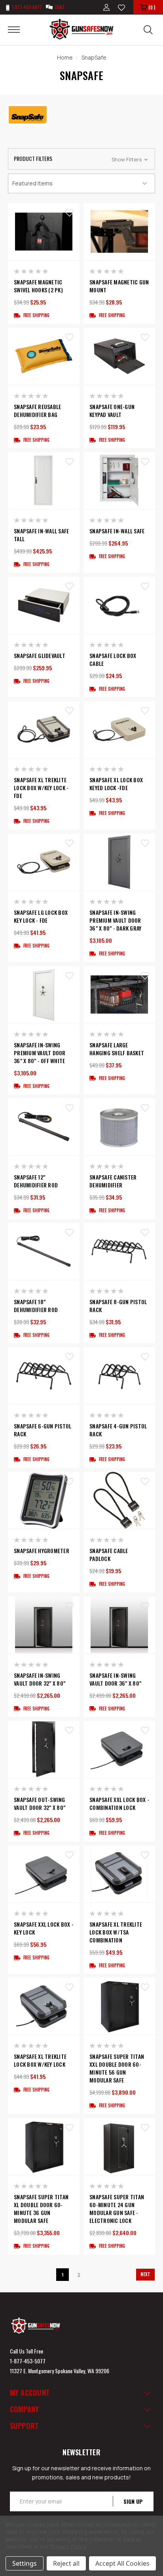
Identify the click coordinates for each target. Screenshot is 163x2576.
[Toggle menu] (19, 29)
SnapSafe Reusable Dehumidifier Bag (37, 411)
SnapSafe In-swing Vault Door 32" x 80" (40, 1679)
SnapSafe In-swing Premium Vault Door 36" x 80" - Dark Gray (115, 920)
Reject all (66, 2563)
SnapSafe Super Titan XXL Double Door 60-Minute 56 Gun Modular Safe (117, 2068)
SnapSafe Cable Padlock (109, 1555)
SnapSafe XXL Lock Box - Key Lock (44, 1928)
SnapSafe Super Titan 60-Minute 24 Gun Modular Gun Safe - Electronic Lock (117, 2209)
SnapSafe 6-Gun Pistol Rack (43, 1430)
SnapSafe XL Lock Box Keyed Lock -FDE (116, 784)
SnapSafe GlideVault (40, 656)
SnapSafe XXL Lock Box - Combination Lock (119, 1804)
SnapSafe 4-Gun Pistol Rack (118, 1430)
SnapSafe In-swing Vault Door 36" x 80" (115, 1679)
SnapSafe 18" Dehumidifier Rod (36, 1306)
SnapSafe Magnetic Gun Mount (119, 286)
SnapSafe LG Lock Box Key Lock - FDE (41, 916)
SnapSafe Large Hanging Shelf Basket (117, 1049)
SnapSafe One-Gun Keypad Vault (112, 411)
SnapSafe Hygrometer (42, 1551)
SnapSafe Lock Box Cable (113, 660)
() (152, 7)
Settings (25, 2563)
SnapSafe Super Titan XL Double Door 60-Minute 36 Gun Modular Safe (41, 2209)
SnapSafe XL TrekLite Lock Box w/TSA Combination (116, 1932)
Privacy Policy (68, 2546)
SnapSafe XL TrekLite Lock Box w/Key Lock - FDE (41, 788)
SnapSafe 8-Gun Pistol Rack (118, 1306)
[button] (81, 159)
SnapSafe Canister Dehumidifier (113, 1181)
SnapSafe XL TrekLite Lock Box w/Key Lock (40, 2060)
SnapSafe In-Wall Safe (117, 531)
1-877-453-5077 (28, 2361)
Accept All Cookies (122, 2563)
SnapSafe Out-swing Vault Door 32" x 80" (40, 1804)
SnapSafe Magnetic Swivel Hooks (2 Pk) (38, 286)
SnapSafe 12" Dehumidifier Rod (36, 1181)
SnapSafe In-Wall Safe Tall (41, 535)
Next (145, 2274)
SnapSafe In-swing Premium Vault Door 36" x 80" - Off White (40, 1053)
